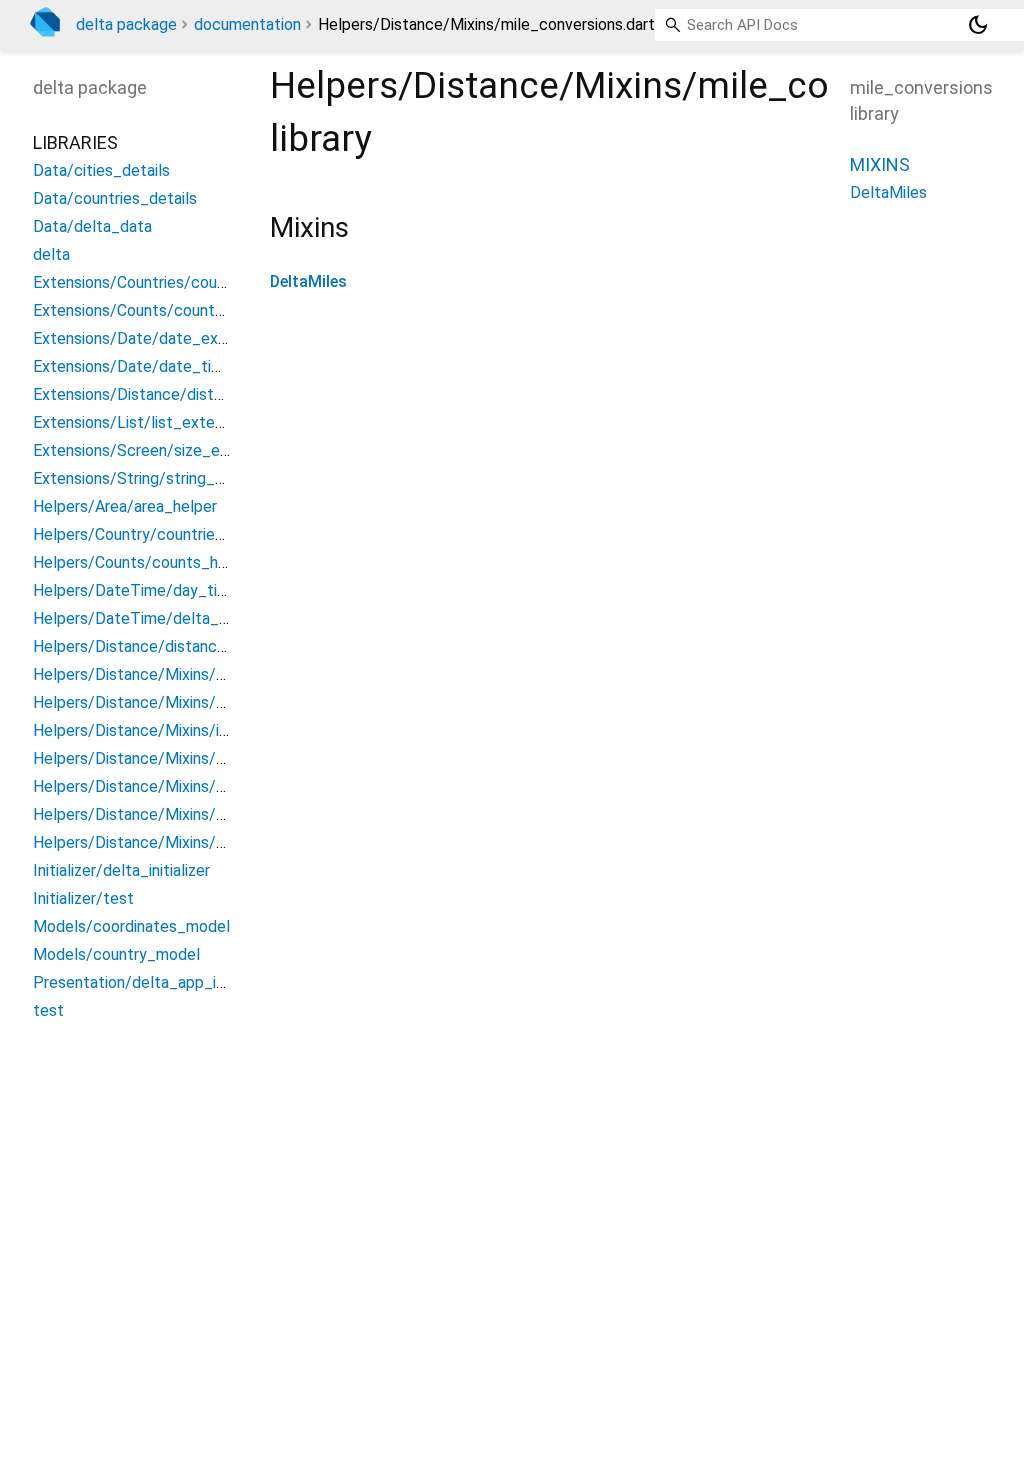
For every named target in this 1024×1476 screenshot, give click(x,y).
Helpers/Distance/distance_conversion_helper (198, 646)
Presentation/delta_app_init (133, 982)
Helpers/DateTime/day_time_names (163, 590)
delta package (126, 24)
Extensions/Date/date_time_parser (159, 366)
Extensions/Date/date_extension (151, 338)
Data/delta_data (92, 226)
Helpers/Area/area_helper (125, 506)
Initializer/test (83, 898)
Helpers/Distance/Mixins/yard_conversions (186, 842)
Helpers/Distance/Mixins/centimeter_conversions (210, 674)
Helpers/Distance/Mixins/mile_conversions (185, 814)
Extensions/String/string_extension (158, 478)
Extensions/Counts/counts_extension (167, 310)
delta (51, 254)
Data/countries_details (115, 198)
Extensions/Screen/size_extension (156, 450)
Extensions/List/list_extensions (146, 422)
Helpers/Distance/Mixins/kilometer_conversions (204, 758)
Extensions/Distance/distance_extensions (183, 394)
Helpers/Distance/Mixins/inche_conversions (189, 730)
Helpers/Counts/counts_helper (143, 562)
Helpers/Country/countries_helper (154, 534)
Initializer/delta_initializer (121, 870)
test (48, 1010)
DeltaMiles (308, 281)
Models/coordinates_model (131, 926)
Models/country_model (116, 954)
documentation (247, 24)
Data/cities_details (101, 170)
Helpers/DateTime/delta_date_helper (169, 618)
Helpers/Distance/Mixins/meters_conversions (196, 786)
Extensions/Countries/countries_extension (184, 282)
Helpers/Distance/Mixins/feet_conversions (187, 702)
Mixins (880, 164)
